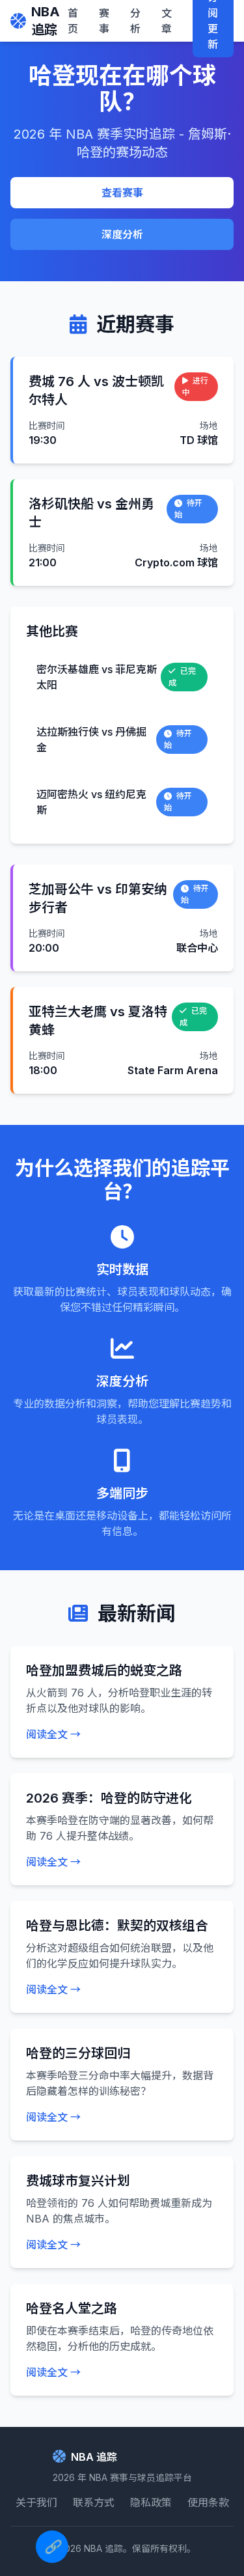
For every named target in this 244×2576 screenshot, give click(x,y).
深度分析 (122, 234)
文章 (167, 21)
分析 (135, 21)
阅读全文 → (53, 1734)
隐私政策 (151, 2502)
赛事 (104, 21)
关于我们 (36, 2502)
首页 (73, 21)
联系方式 (94, 2502)
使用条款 (208, 2502)
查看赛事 (122, 193)
